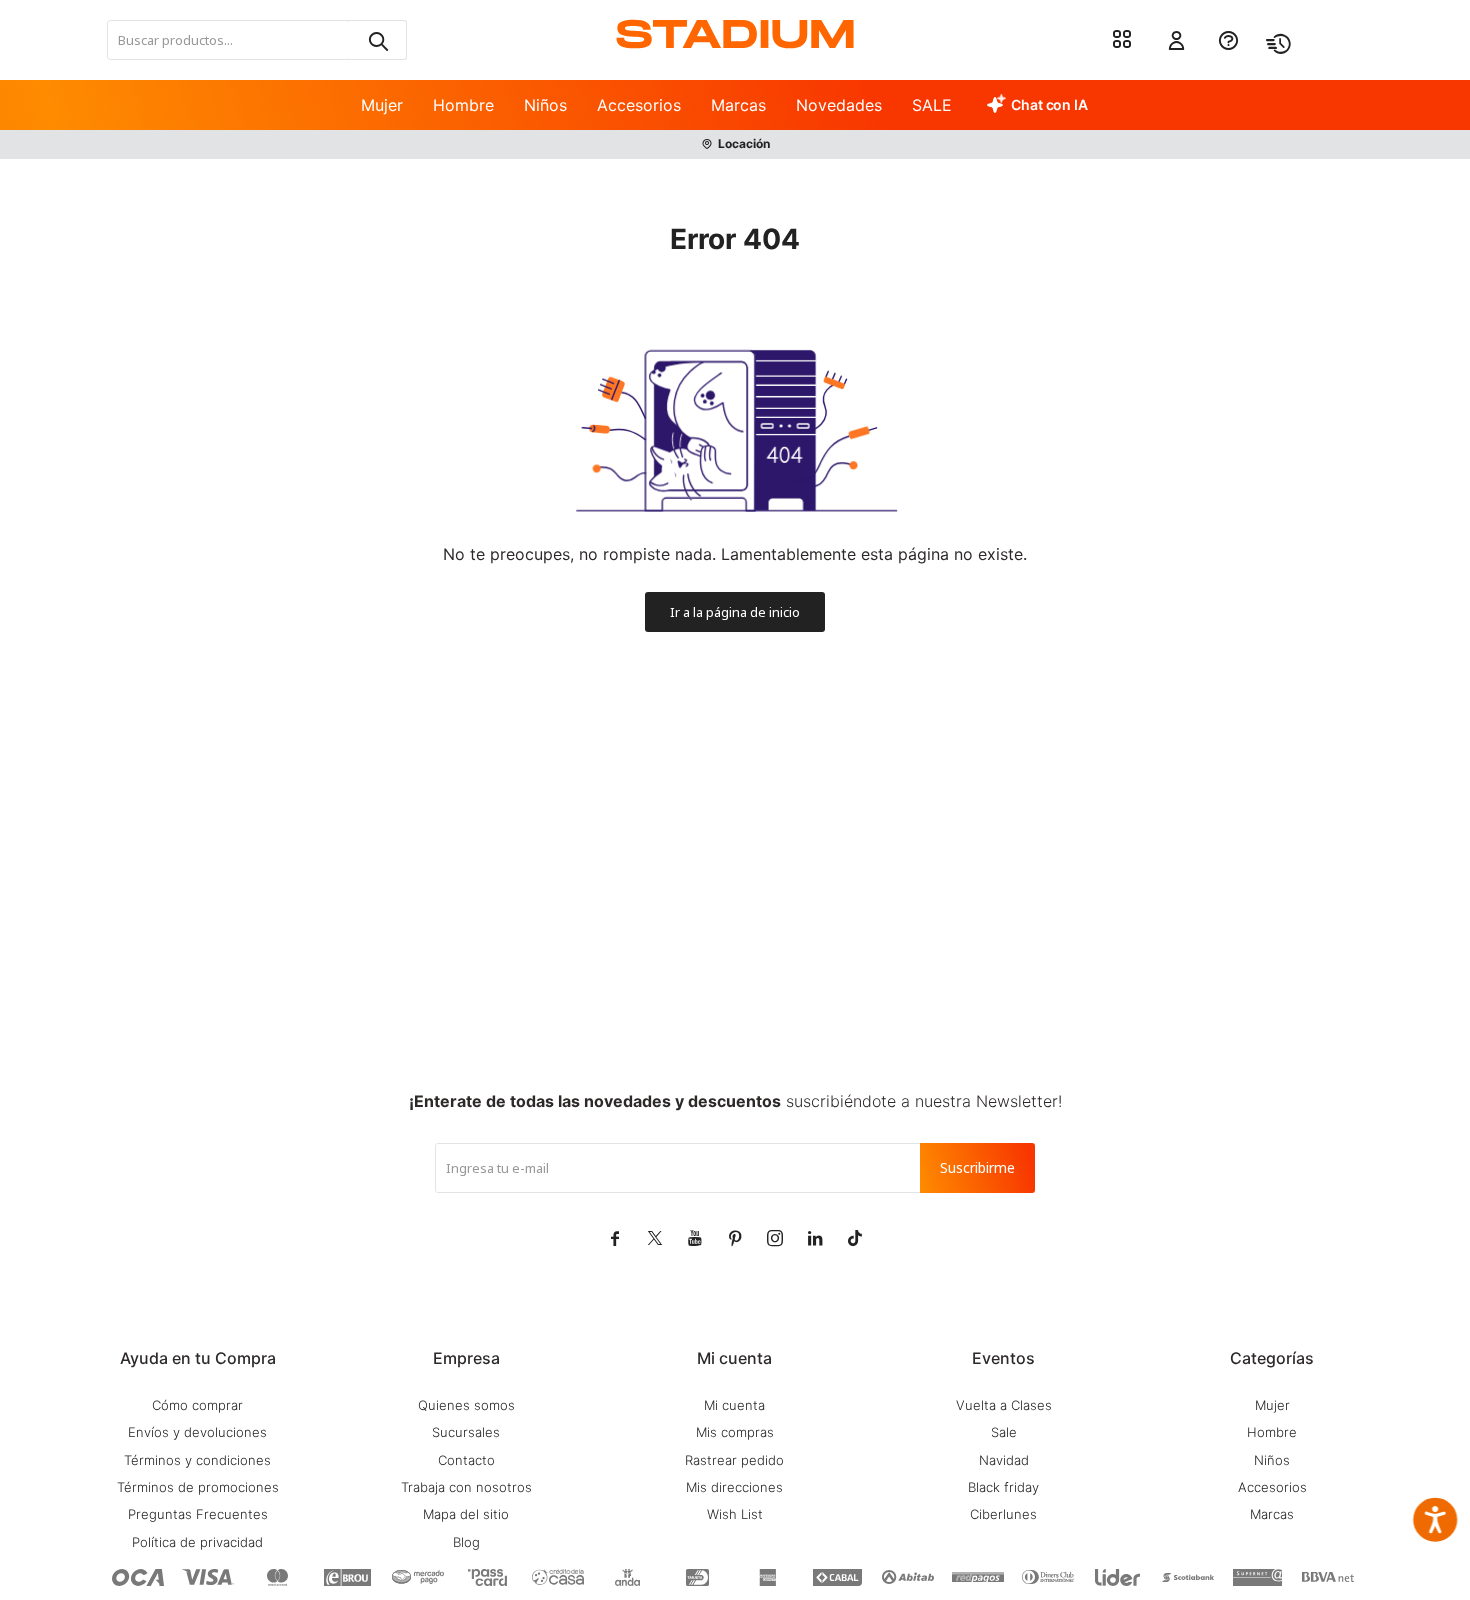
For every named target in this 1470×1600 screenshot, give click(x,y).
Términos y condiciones (197, 1460)
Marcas (738, 105)
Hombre (463, 105)
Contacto (466, 1460)
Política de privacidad (197, 1542)
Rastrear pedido (734, 1460)
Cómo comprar (197, 1405)
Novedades (839, 105)
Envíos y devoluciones (197, 1432)
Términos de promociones (198, 1487)
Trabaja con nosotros (466, 1487)
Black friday (1003, 1487)
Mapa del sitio (466, 1514)
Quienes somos (466, 1405)
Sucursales (466, 1432)
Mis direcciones (734, 1487)
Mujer (382, 105)
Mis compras (735, 1432)
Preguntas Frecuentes (198, 1514)
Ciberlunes (1003, 1514)
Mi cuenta (734, 1405)
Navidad (1004, 1460)
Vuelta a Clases (1004, 1405)
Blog (466, 1542)
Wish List (735, 1514)
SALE (932, 105)
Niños (545, 105)
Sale (1004, 1432)
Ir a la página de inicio (735, 612)
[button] (377, 40)
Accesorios (639, 105)
